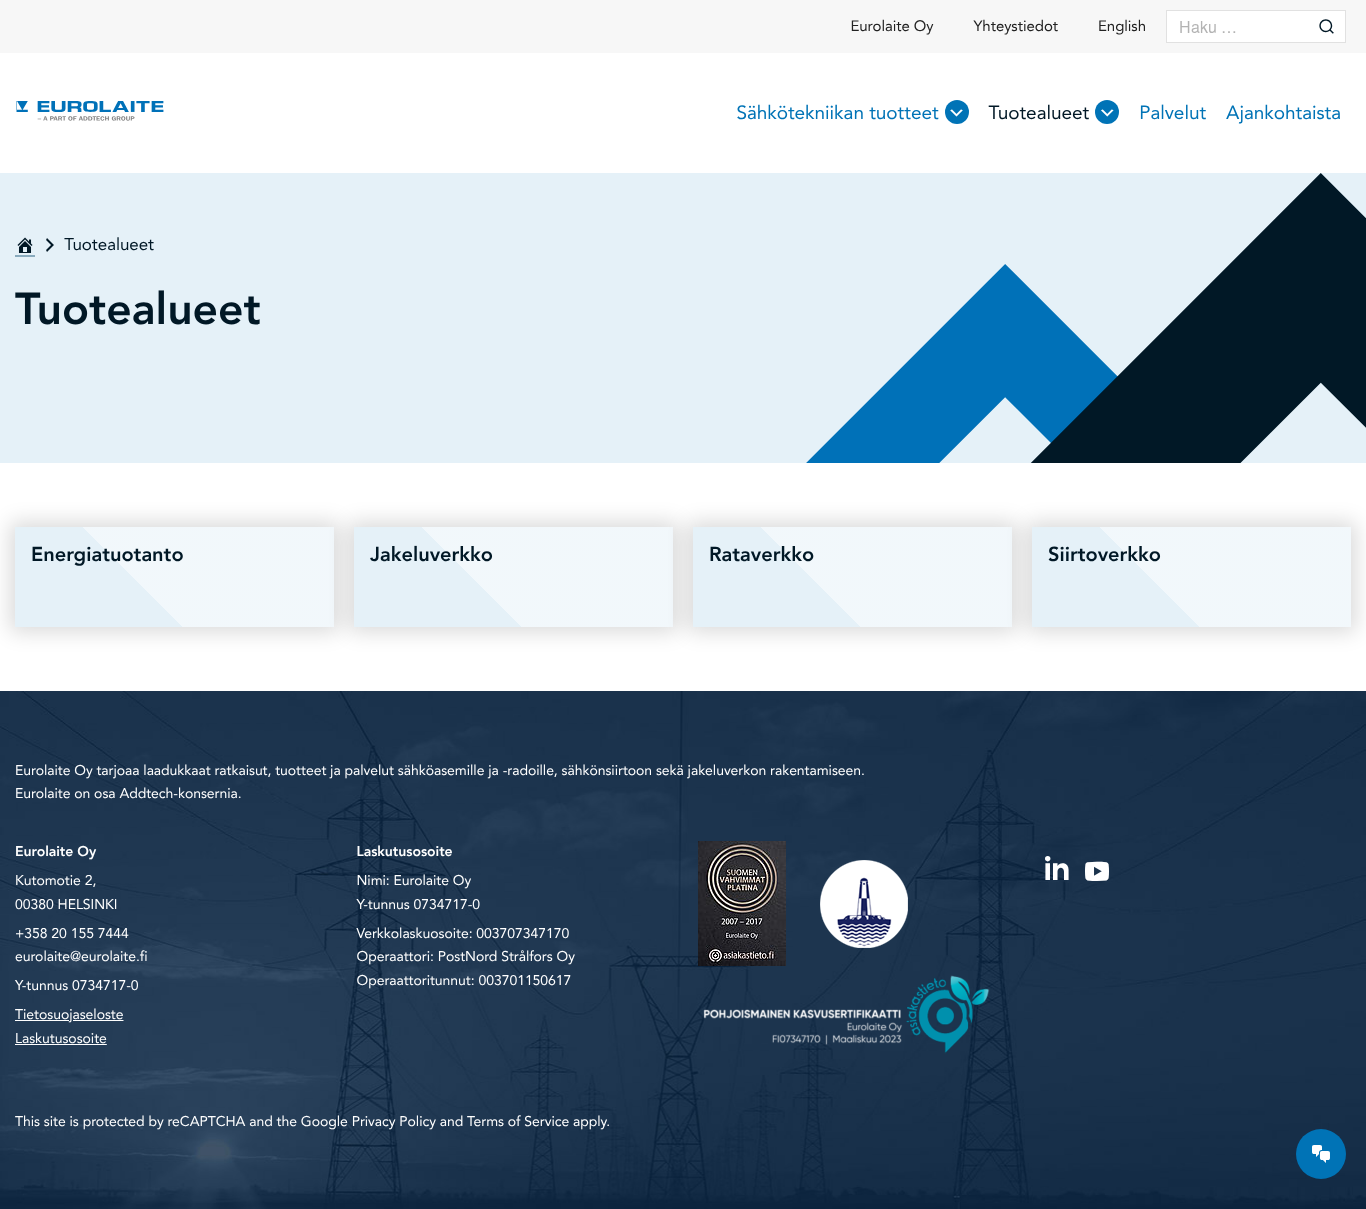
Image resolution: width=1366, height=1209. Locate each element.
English (1122, 27)
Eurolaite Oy (891, 27)
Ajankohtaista (1283, 113)
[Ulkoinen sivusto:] (1057, 866)
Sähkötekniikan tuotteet (837, 113)
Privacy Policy (394, 1122)
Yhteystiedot (1016, 27)
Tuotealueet (1039, 113)
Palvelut (1172, 113)
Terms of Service (518, 1122)
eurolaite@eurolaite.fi (81, 957)
